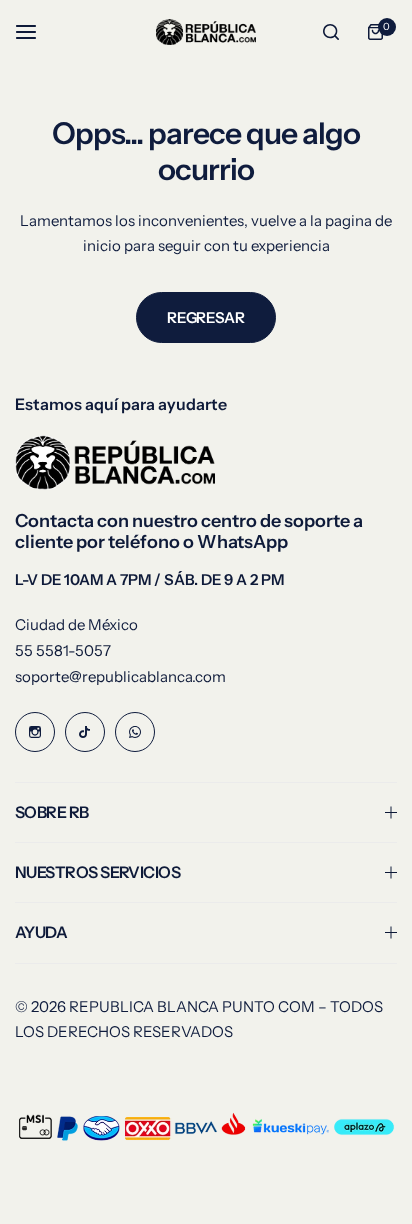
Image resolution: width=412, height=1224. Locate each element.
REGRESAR (205, 317)
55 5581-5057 (63, 650)
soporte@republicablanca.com (120, 676)
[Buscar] (331, 32)
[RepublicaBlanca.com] (206, 32)
